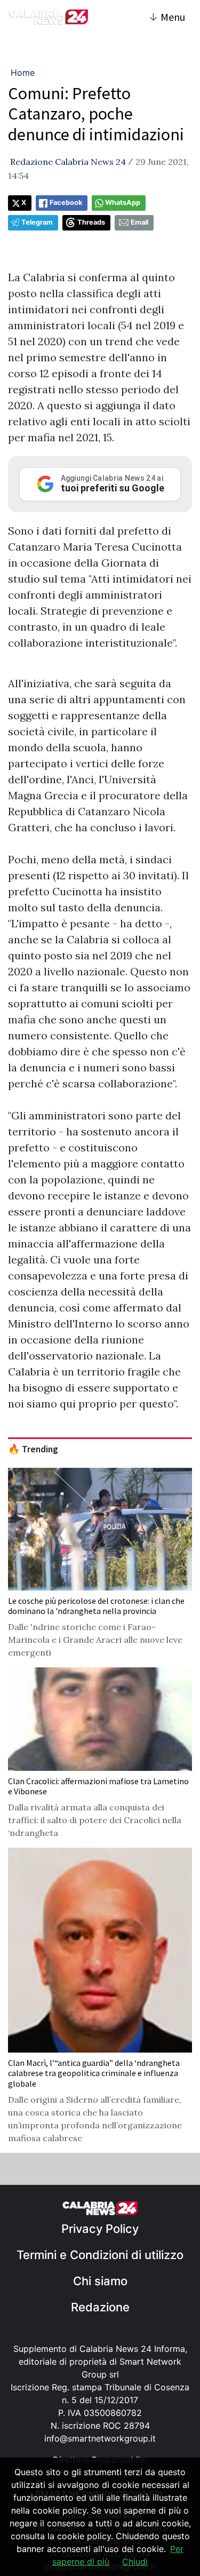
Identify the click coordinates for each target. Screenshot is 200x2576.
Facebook (66, 202)
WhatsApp (123, 202)
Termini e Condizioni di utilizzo (100, 2255)
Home (23, 73)
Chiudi (135, 2562)
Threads (91, 222)
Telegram (37, 222)
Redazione (100, 2307)
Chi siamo (100, 2281)
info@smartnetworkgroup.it (100, 2438)
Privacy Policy (100, 2229)
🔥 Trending (33, 1449)
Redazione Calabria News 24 (68, 162)
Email (139, 222)
